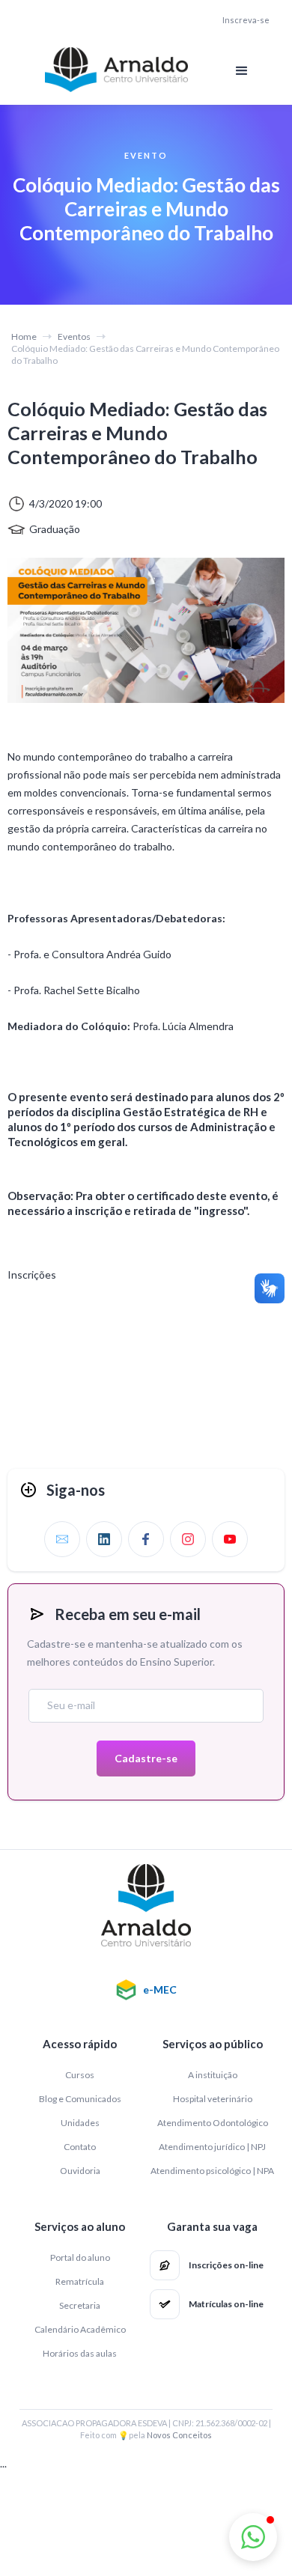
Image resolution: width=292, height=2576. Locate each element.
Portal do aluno (80, 2257)
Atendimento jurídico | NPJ (212, 2147)
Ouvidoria (80, 2171)
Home (24, 337)
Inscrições (32, 1275)
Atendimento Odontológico (213, 2123)
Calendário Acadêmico (80, 2329)
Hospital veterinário (213, 2099)
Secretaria (80, 2305)
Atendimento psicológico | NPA (212, 2171)
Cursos (80, 2075)
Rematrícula (80, 2281)
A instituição (213, 2075)
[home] (112, 70)
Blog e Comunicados (80, 2099)
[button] (242, 71)
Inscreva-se (246, 20)
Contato (80, 2147)
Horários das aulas (80, 2353)
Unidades (80, 2123)
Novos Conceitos (179, 2435)
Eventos (74, 337)
